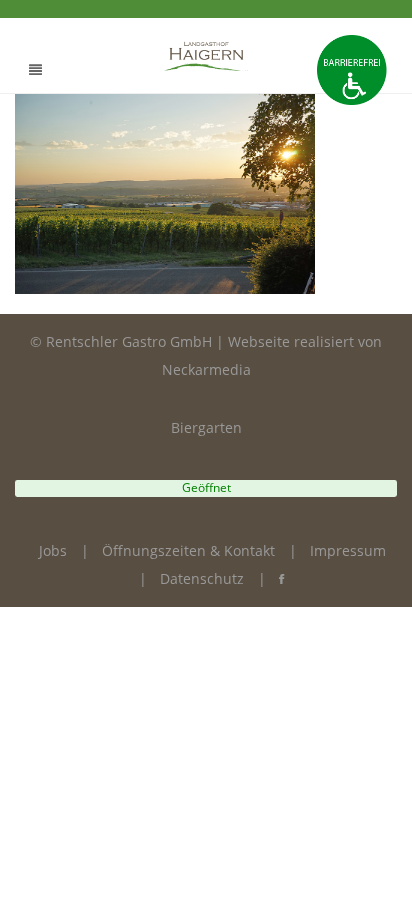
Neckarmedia (206, 369)
